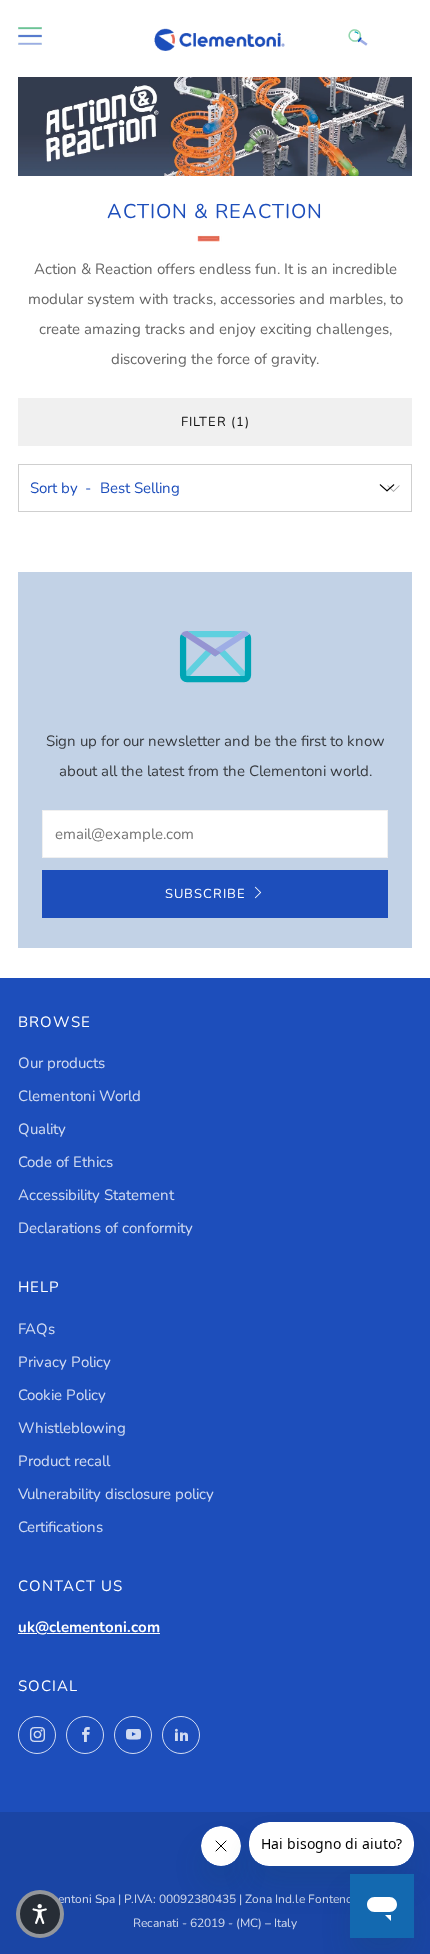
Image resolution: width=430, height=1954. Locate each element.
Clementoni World (79, 1096)
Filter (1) (215, 422)
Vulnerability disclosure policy (116, 1494)
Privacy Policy (64, 1362)
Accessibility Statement (96, 1195)
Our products (61, 1063)
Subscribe (205, 894)
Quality (42, 1129)
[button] (40, 1914)
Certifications (60, 1527)
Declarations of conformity (105, 1228)
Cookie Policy (62, 1395)
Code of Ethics (65, 1162)
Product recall (64, 1461)
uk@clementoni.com (89, 1627)
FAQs (36, 1329)
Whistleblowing (72, 1428)
